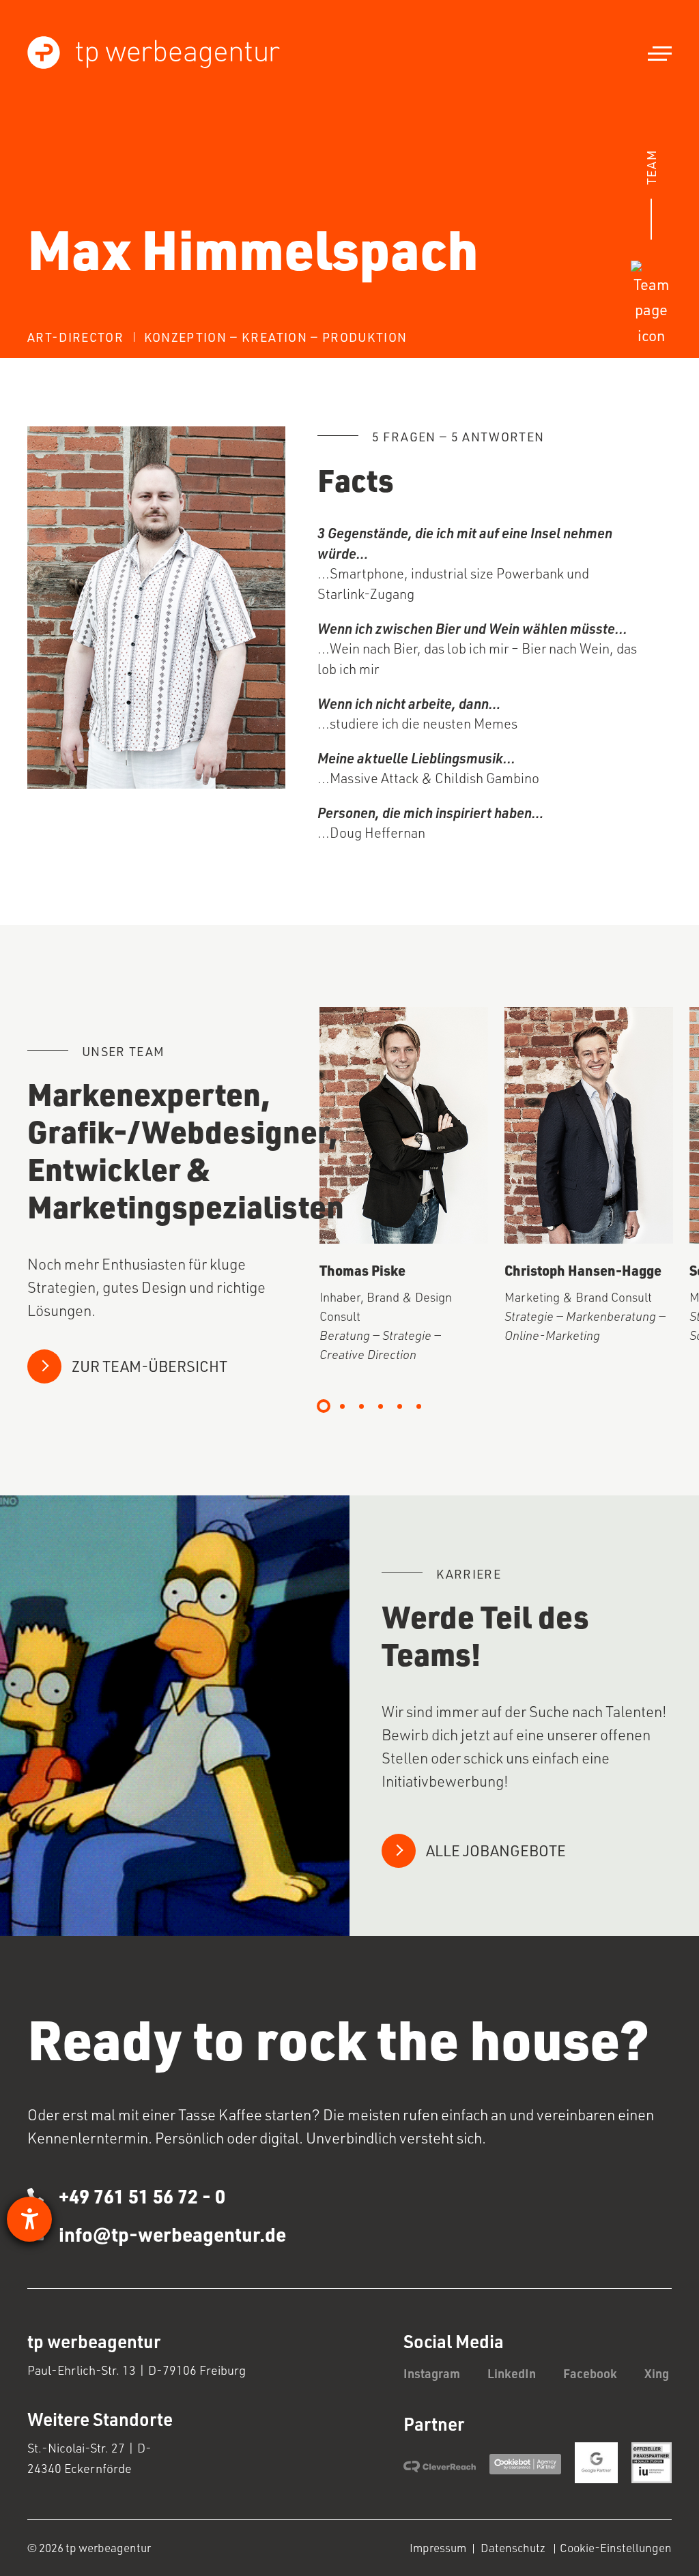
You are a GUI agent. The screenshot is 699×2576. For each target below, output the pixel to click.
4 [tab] (381, 1406)
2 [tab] (343, 1406)
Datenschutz (514, 2548)
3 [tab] (362, 1406)
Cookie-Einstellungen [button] (616, 2548)
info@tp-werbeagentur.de (172, 2234)
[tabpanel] (404, 1186)
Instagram (432, 2373)
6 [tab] (419, 1406)
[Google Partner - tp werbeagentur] (596, 2462)
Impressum (438, 2548)
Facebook (590, 2373)
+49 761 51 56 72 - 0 (134, 2196)
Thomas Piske (362, 1270)
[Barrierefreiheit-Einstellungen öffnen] (29, 2219)
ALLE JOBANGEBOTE (496, 1850)
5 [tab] (400, 1406)
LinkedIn (512, 2373)
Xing (657, 2373)
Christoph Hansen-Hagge (583, 1270)
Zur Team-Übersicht (149, 1366)
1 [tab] (324, 1406)
